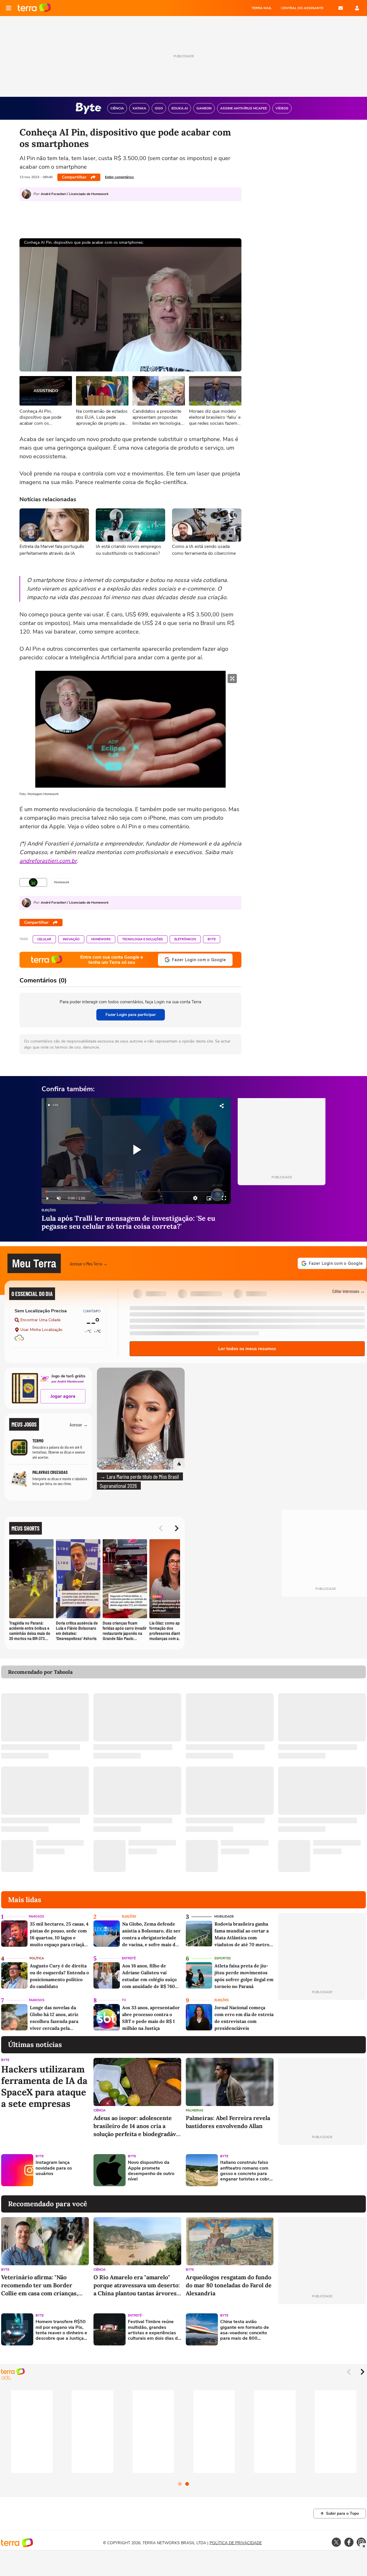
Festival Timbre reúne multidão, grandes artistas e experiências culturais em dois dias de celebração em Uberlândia (154, 2330)
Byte (212, 939)
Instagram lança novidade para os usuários (54, 2168)
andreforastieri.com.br (48, 861)
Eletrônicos (185, 939)
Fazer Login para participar (131, 1015)
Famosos (36, 1917)
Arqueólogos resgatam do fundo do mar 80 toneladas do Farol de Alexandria (229, 2285)
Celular (44, 939)
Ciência (99, 2110)
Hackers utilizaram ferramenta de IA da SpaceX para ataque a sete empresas (44, 2087)
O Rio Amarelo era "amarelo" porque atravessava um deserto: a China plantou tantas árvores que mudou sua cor (137, 2285)
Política (37, 1958)
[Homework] (33, 882)
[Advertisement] (322, 2170)
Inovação (71, 939)
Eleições (49, 1211)
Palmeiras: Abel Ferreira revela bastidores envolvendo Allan (228, 2122)
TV (124, 2000)
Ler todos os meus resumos (247, 1349)
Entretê (129, 1958)
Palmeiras (195, 2110)
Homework (101, 939)
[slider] (136, 1192)
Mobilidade (224, 1917)
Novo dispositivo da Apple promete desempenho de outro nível (151, 2171)
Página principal (34, 8)
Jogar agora (63, 1396)
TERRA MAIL (262, 8)
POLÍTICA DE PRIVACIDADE (236, 2543)
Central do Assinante (302, 8)
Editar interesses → (349, 1291)
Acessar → (79, 1424)
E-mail (341, 8)
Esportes (223, 1958)
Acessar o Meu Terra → (89, 1264)
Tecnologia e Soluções (142, 939)
